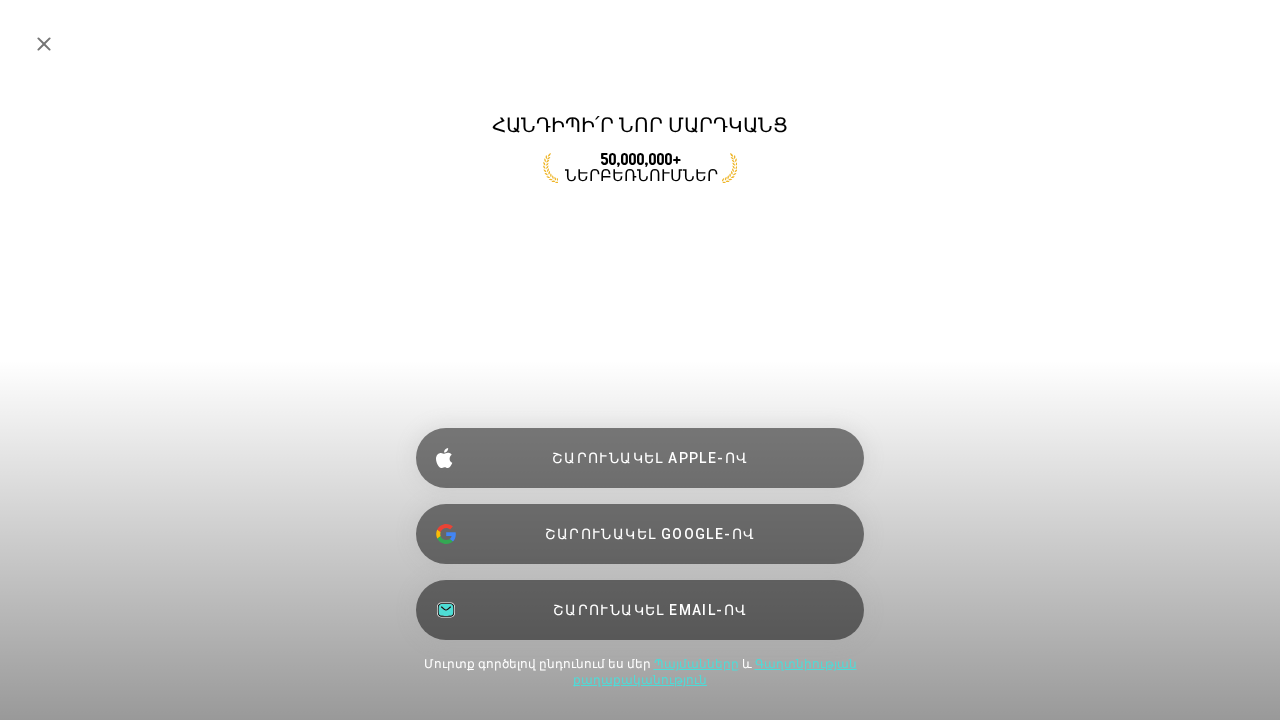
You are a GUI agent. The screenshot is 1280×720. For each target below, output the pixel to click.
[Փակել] (44, 44)
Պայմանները (696, 664)
